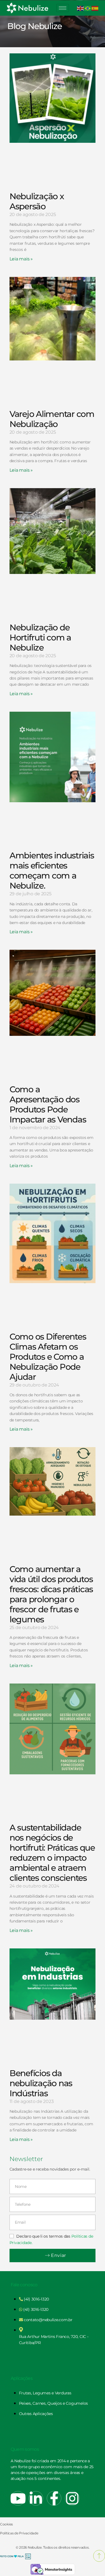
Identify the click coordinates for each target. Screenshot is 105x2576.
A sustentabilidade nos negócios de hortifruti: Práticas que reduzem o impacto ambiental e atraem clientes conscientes (52, 1853)
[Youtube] (18, 2498)
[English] (81, 8)
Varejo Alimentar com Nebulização (52, 419)
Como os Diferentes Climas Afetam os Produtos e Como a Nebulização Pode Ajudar (48, 1357)
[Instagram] (72, 2498)
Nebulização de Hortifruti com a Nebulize (40, 638)
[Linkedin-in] (36, 2498)
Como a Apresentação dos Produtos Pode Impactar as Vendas (48, 1104)
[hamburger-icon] (63, 8)
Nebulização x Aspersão (37, 201)
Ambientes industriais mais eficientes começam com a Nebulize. (52, 871)
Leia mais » (21, 259)
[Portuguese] (88, 8)
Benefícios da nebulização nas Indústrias (41, 2083)
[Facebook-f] (54, 2498)
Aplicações (22, 2378)
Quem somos (25, 2449)
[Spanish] (95, 8)
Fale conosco (24, 2285)
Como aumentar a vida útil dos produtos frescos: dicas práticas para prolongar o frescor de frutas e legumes (51, 1594)
